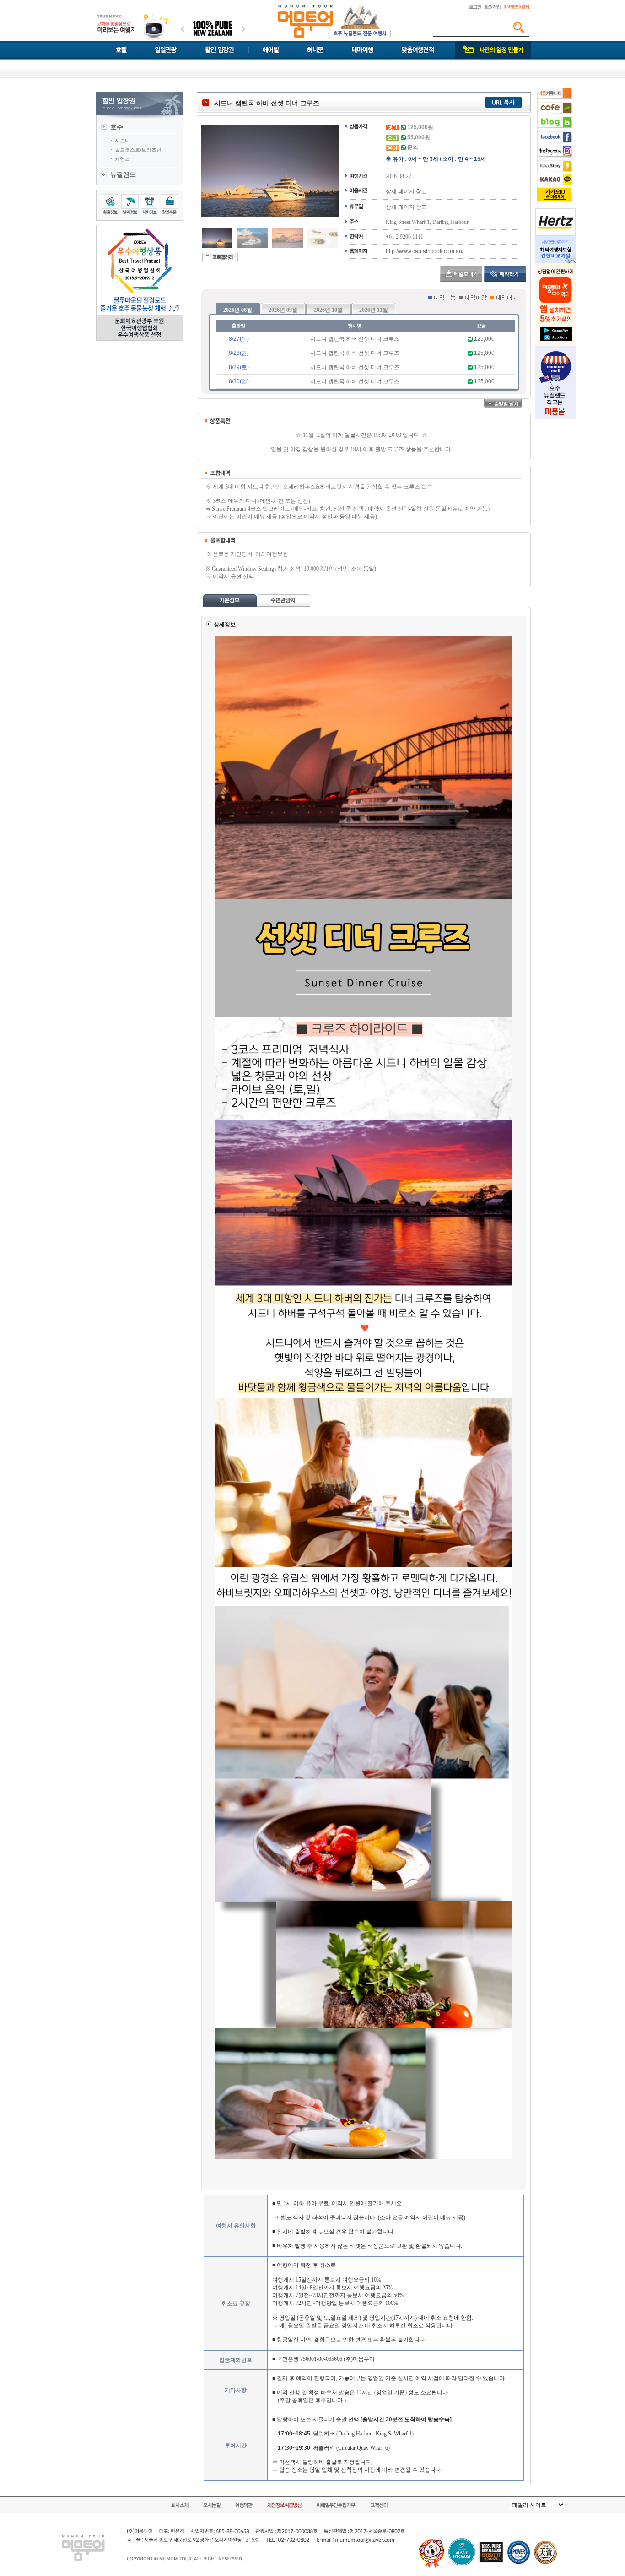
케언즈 (122, 159)
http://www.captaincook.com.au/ (425, 251)
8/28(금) (239, 353)
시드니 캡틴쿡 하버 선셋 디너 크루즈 (355, 339)
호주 (117, 127)
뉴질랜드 (123, 174)
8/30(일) (239, 381)
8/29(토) (239, 367)
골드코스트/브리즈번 (138, 150)
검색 (519, 27)
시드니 (122, 141)
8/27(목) (239, 339)
